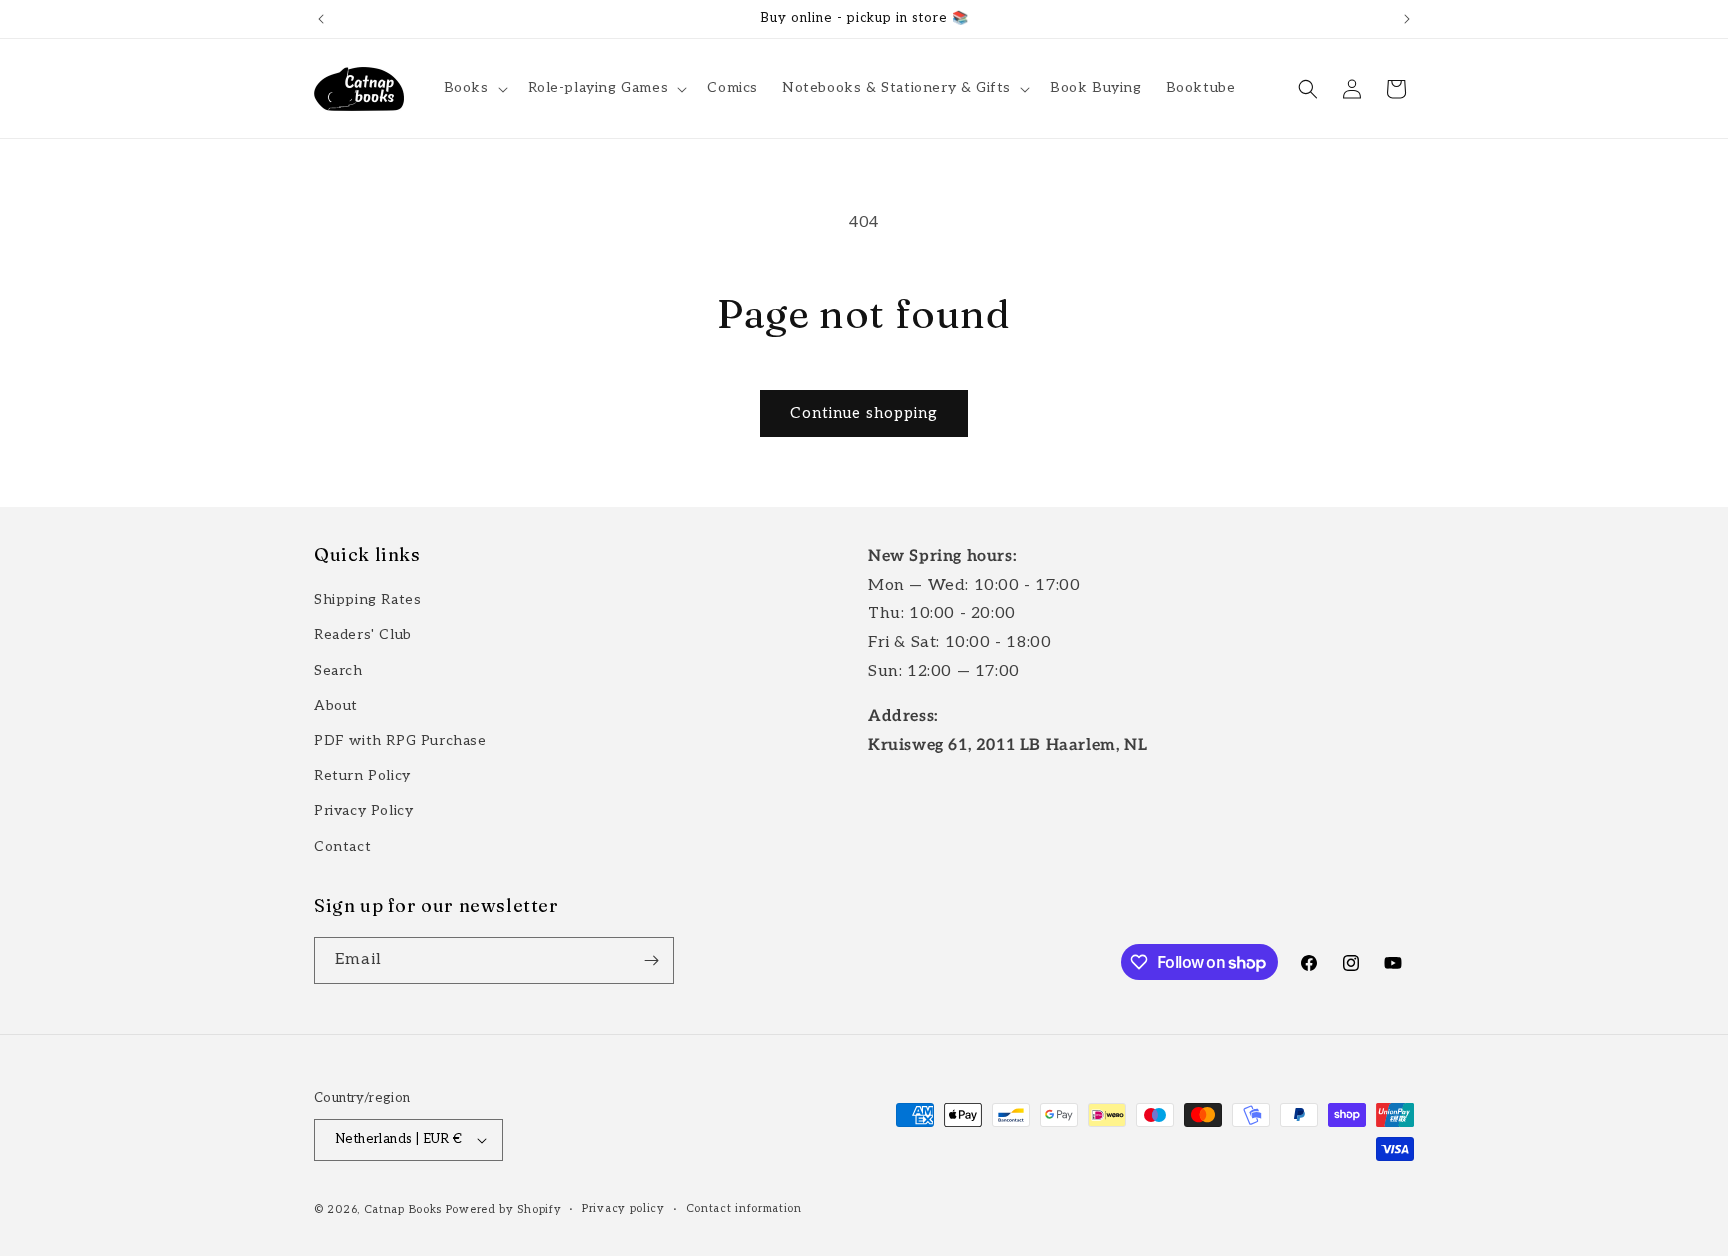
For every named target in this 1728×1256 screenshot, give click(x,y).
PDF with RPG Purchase (400, 740)
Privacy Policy (363, 810)
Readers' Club (363, 634)
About (336, 705)
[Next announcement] (1407, 19)
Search (338, 670)
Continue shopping (864, 413)
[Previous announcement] (321, 19)
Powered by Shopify (504, 1209)
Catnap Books (403, 1209)
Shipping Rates (367, 599)
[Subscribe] (651, 960)
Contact (342, 846)
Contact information (744, 1208)
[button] (474, 88)
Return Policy (362, 775)
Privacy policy (623, 1208)
